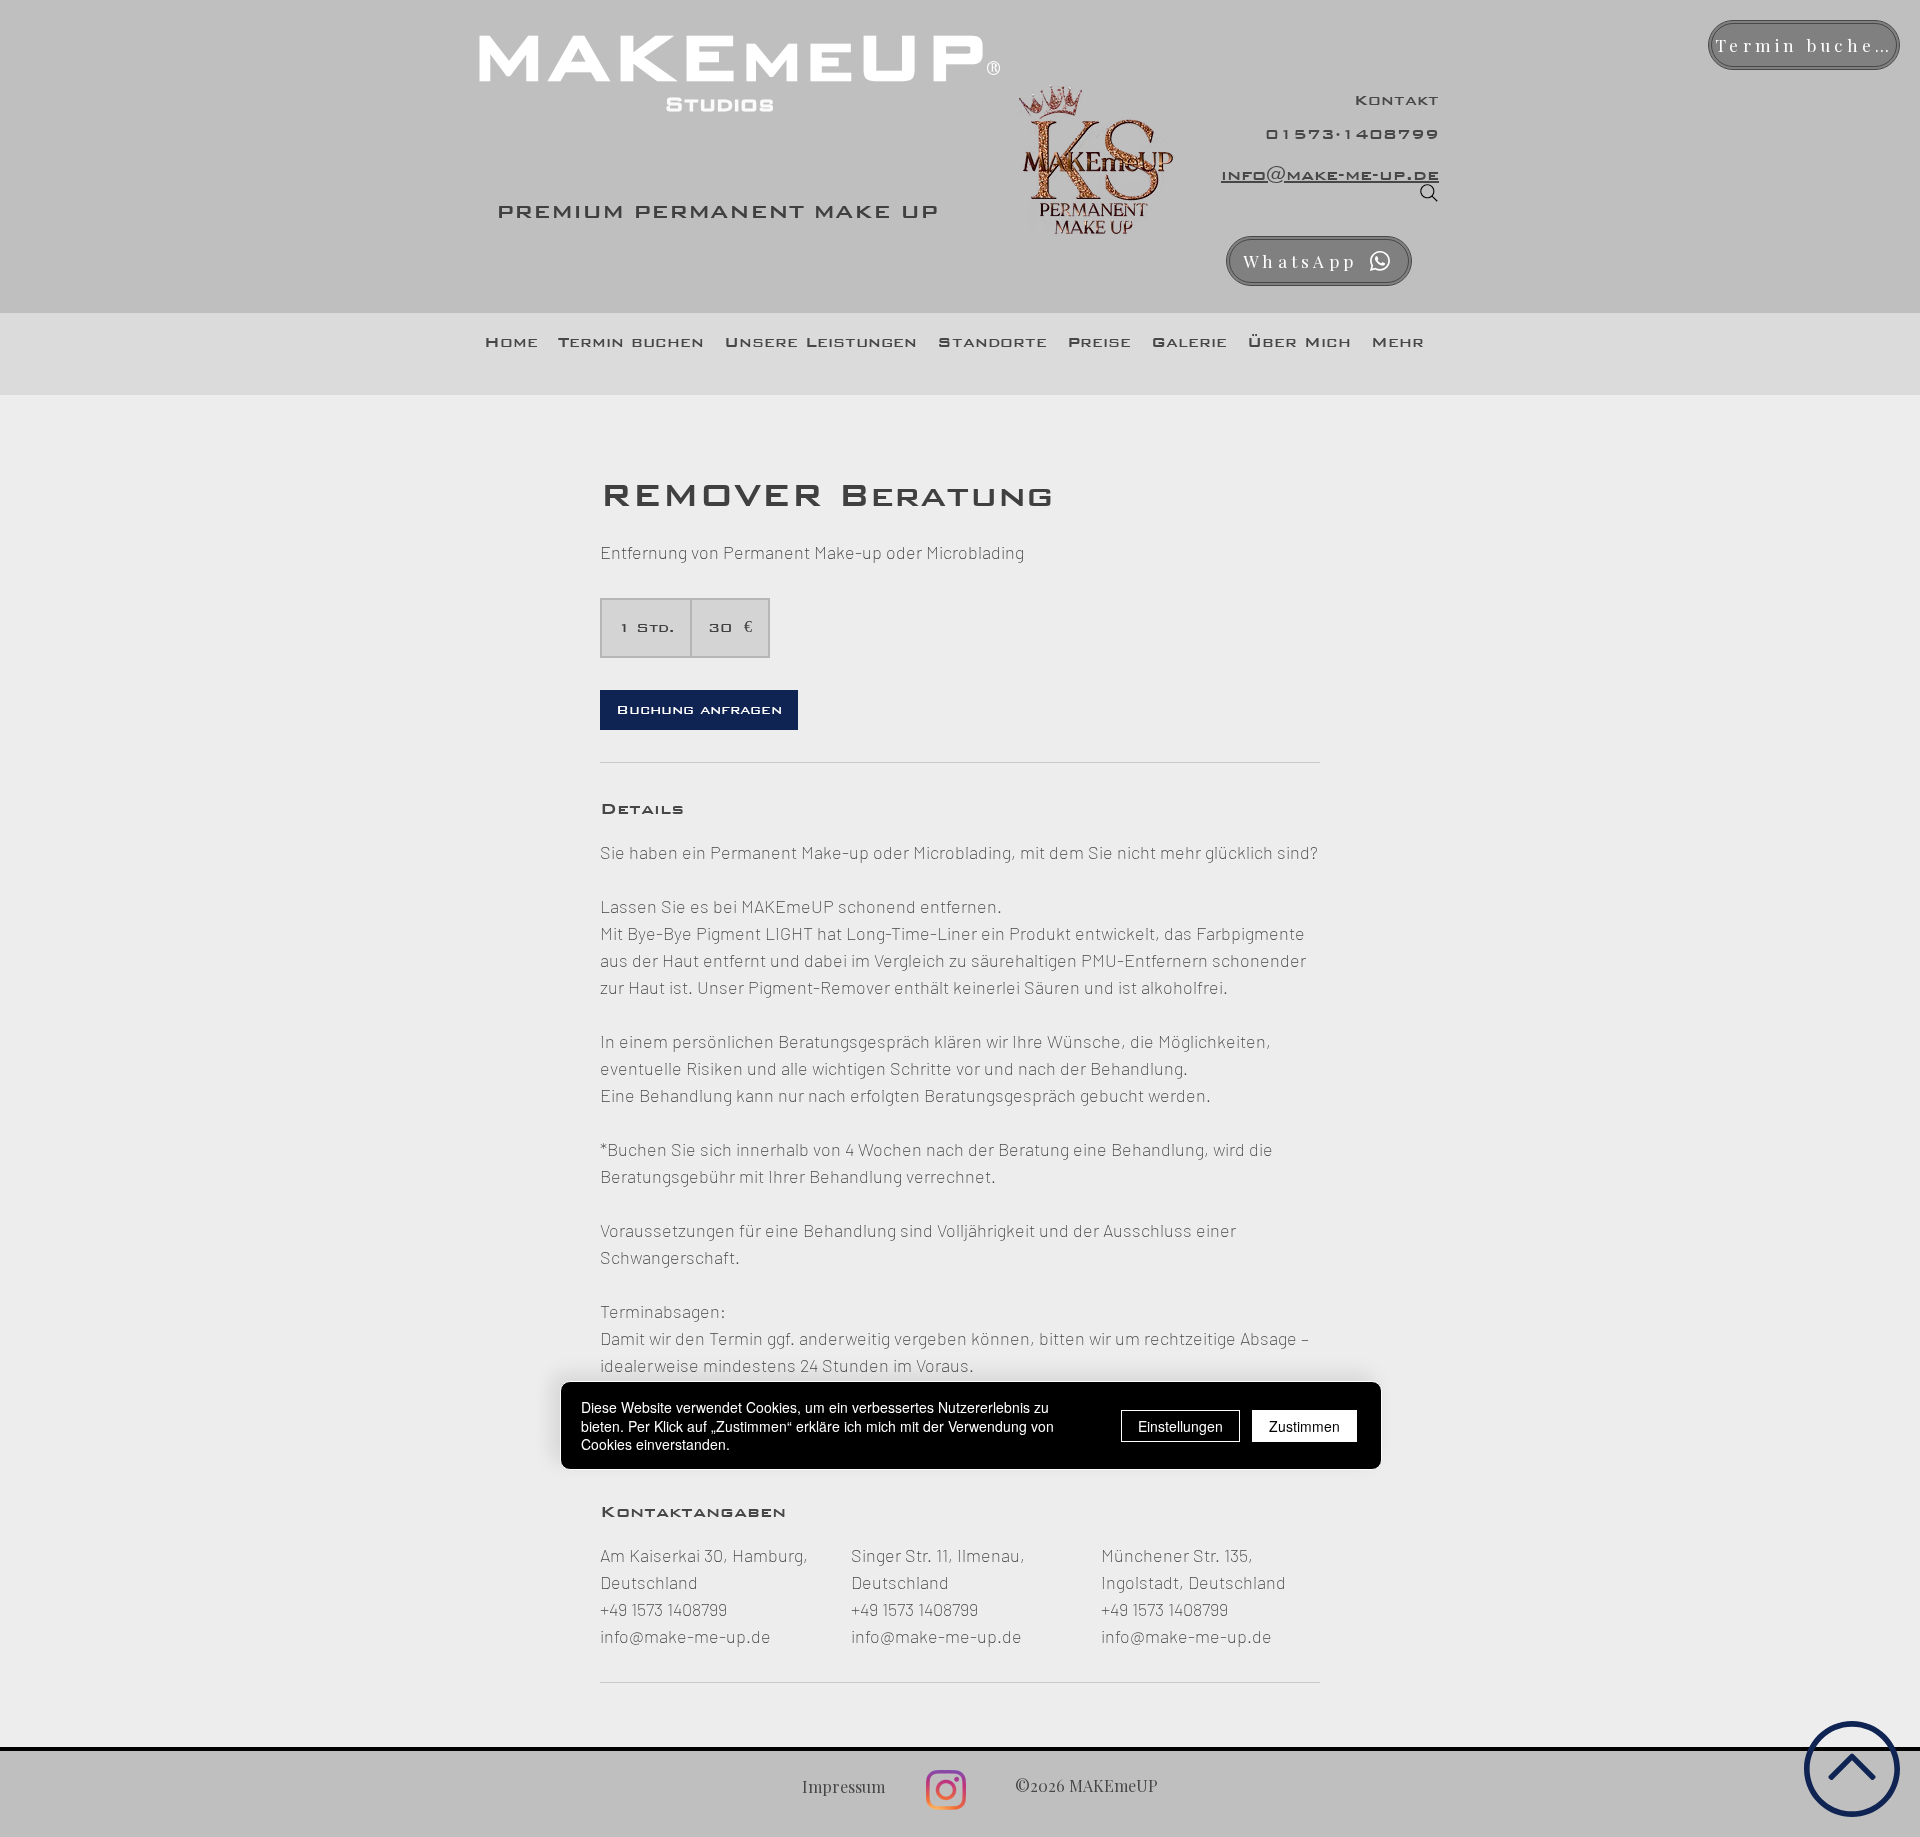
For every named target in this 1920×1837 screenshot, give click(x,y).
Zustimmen (1304, 1425)
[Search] (1429, 193)
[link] (699, 710)
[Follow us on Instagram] (946, 1790)
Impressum (843, 1786)
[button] (820, 341)
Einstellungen (1180, 1425)
